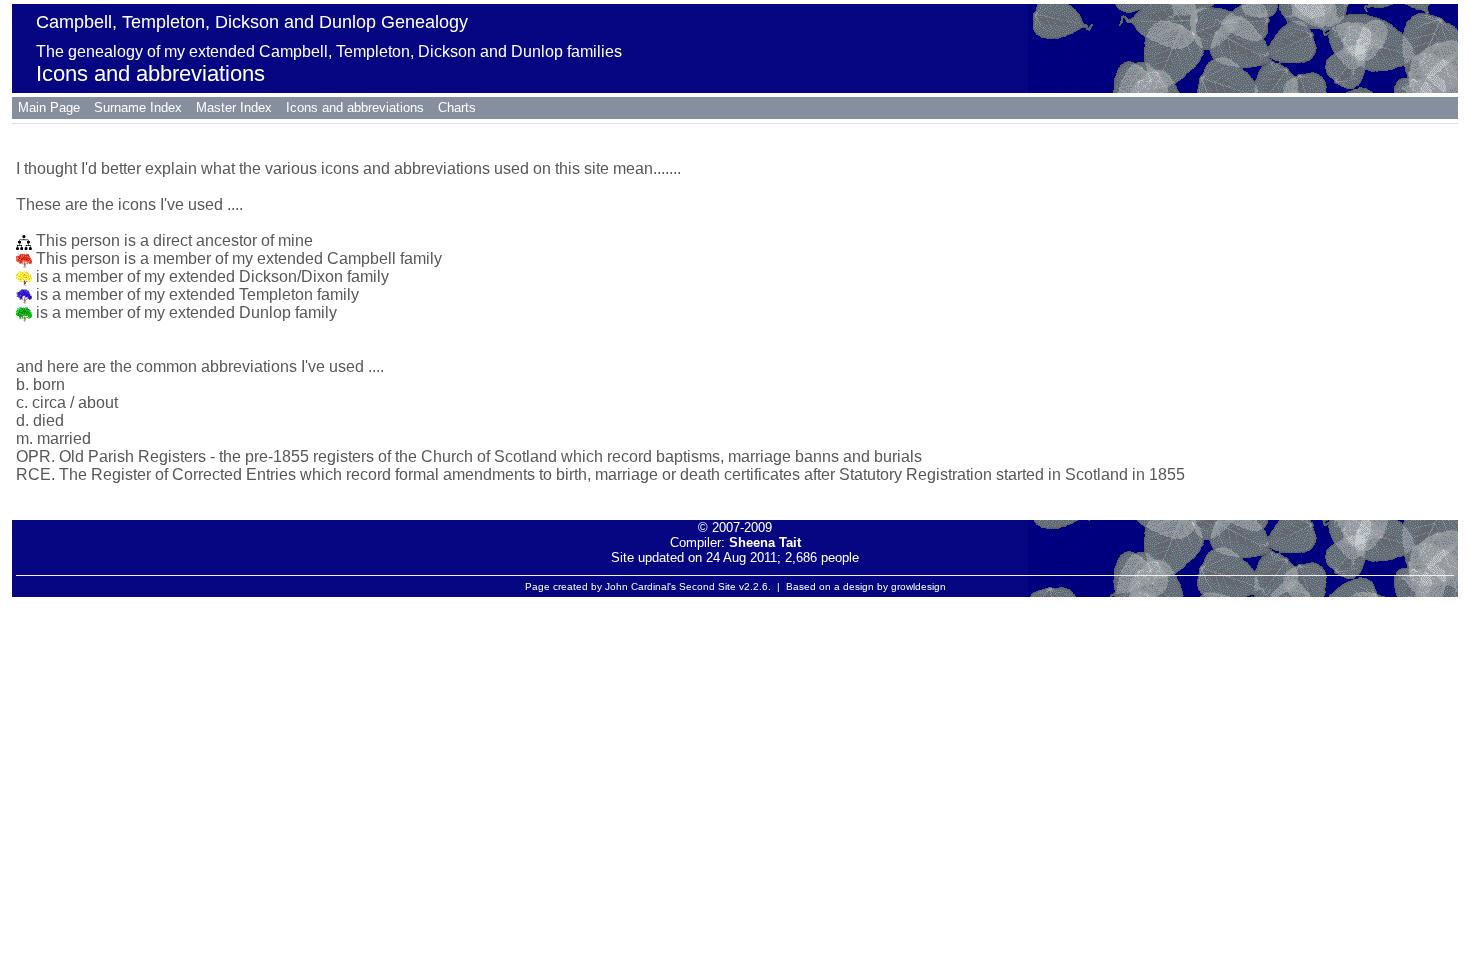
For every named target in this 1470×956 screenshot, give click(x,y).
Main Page (49, 107)
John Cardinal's (640, 586)
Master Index (234, 107)
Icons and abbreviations (355, 107)
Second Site (707, 586)
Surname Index (138, 107)
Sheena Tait (765, 542)
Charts (457, 107)
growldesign (918, 586)
